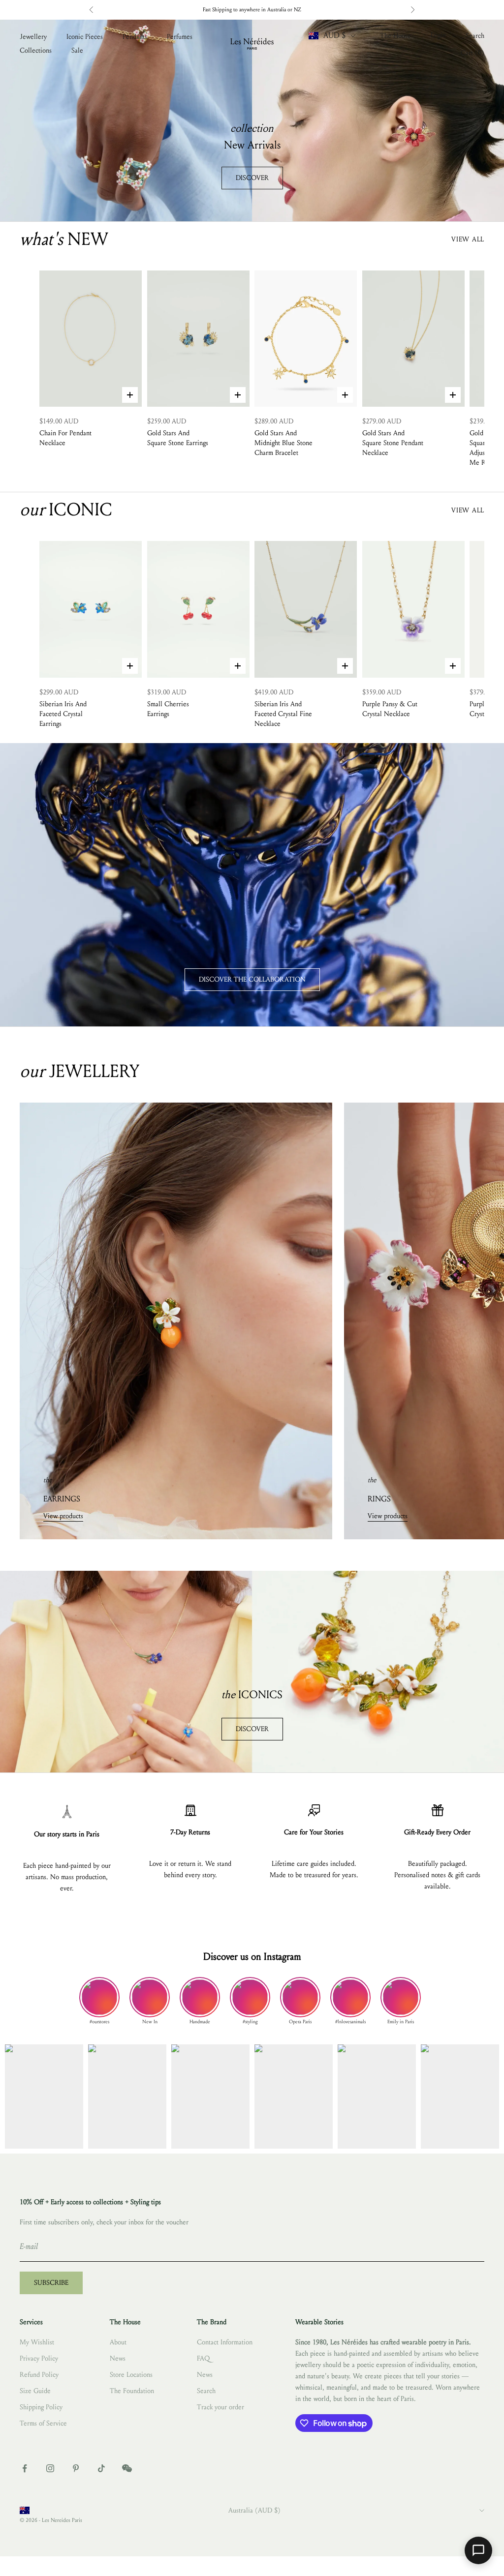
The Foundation (132, 2391)
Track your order (220, 2407)
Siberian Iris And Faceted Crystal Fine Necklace (283, 714)
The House (395, 36)
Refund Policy (39, 2375)
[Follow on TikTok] (101, 2468)
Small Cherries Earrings (168, 709)
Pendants (135, 37)
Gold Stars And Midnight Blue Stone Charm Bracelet (283, 443)
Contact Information (225, 2342)
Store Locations (131, 2375)
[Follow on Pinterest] (76, 2468)
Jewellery (33, 37)
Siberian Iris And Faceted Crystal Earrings (63, 714)
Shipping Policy (41, 2407)
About (118, 2342)
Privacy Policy (39, 2358)
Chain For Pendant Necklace (65, 438)
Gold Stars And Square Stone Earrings (178, 438)
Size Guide (35, 2391)
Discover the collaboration (252, 979)
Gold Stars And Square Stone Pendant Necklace (393, 443)
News (118, 2358)
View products (63, 1516)
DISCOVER (252, 178)
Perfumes (180, 37)
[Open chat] (478, 2550)
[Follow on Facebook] (25, 2468)
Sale (77, 50)
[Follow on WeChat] (127, 2468)
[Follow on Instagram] (50, 2468)
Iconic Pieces (85, 37)
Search (206, 2391)
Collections (36, 50)
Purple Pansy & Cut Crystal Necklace (390, 709)
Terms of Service (43, 2423)
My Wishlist (37, 2342)
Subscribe (51, 2283)
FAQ (203, 2358)
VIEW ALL (468, 239)
